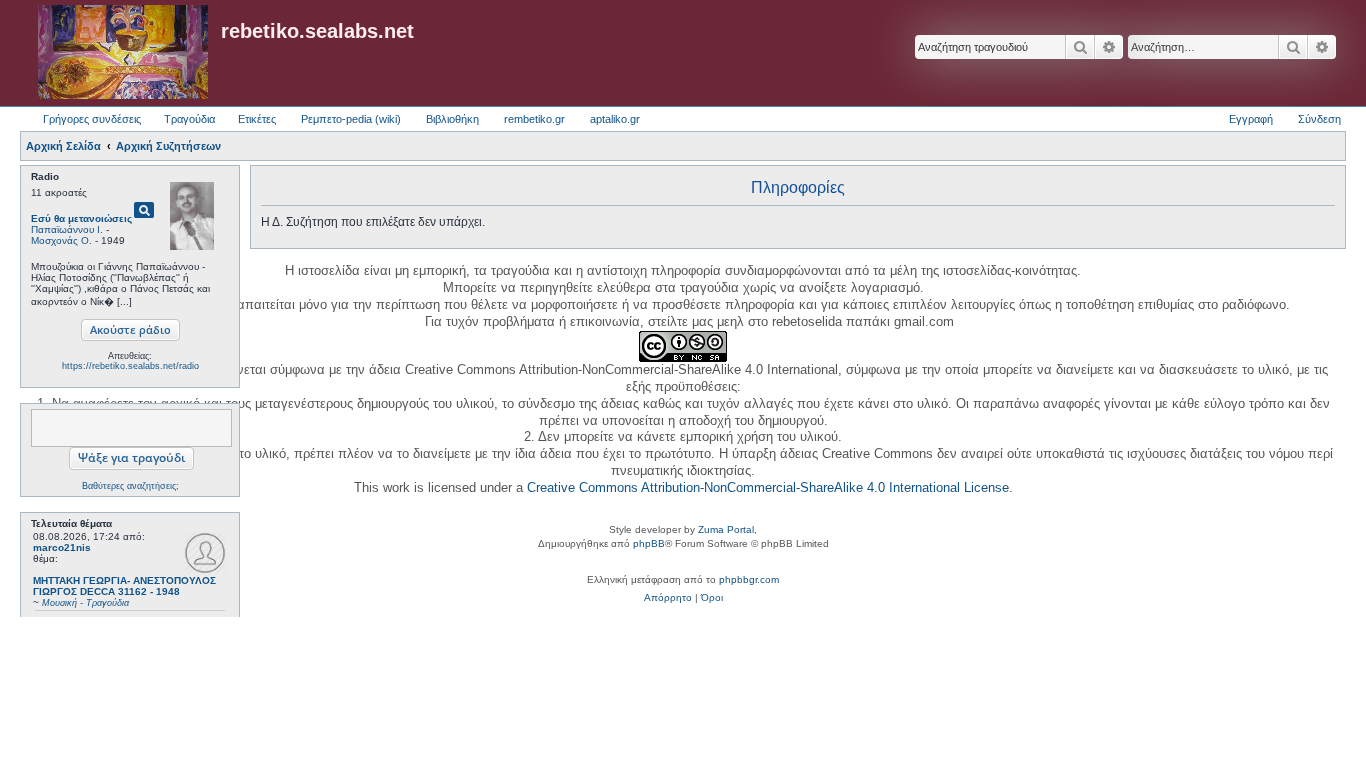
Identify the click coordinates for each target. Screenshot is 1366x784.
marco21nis (62, 547)
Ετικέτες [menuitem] (257, 119)
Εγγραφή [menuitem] (1251, 119)
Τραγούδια (189, 119)
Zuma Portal (726, 529)
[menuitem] (668, 598)
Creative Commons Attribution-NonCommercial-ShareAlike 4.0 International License (768, 487)
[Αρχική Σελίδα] (123, 53)
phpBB (649, 543)
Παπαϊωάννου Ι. (67, 229)
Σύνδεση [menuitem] (1319, 119)
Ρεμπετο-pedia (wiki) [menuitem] (351, 119)
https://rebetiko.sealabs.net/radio (130, 366)
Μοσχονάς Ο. (61, 240)
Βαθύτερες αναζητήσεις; (130, 486)
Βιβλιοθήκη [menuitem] (452, 119)
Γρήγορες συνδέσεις (92, 119)
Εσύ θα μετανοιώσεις (81, 218)
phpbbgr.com (749, 579)
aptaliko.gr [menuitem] (615, 119)
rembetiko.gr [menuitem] (534, 119)
